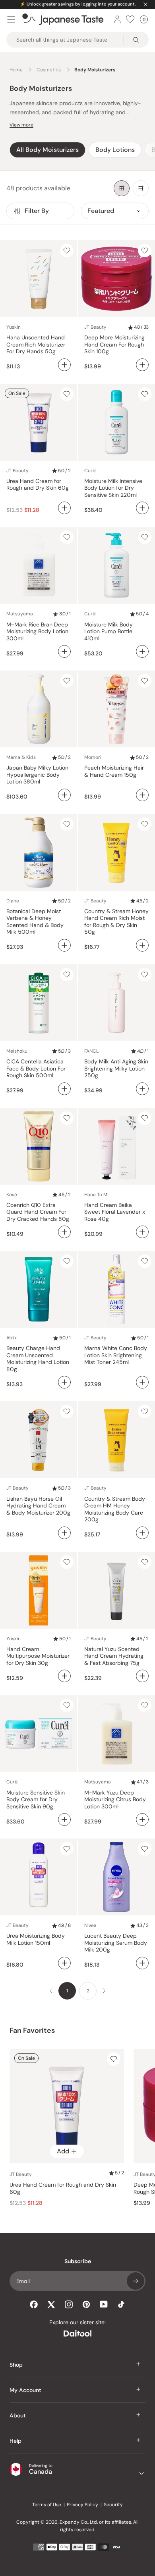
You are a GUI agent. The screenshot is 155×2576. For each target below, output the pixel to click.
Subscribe (136, 2281)
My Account (25, 2390)
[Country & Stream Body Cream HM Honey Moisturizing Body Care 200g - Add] (142, 1533)
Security (113, 2505)
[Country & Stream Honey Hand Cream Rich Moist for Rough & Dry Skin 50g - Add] (142, 945)
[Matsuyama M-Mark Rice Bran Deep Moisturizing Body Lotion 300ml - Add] (64, 651)
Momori (93, 757)
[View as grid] (122, 188)
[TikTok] (121, 2304)
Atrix (12, 1338)
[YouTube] (104, 2304)
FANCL (91, 1051)
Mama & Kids (21, 757)
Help (15, 2441)
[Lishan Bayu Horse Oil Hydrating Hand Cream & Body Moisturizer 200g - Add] (64, 1533)
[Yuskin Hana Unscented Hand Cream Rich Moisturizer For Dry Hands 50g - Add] (64, 365)
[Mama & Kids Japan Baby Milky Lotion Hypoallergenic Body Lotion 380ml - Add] (64, 795)
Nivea (90, 1925)
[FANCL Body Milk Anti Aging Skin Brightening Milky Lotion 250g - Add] (142, 1089)
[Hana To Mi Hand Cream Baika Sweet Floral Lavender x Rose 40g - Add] (142, 1232)
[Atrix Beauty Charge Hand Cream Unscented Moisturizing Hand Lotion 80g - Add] (64, 1382)
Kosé (12, 1195)
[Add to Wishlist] (67, 251)
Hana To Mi (96, 1195)
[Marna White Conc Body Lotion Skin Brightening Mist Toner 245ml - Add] (142, 1382)
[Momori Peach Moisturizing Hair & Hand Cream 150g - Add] (142, 795)
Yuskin (14, 327)
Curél (90, 471)
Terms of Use (47, 2505)
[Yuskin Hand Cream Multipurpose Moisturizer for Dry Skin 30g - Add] (64, 1676)
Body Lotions (115, 150)
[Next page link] (104, 1991)
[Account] (117, 19)
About (18, 2415)
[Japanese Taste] (63, 19)
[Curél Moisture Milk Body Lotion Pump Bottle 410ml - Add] (142, 651)
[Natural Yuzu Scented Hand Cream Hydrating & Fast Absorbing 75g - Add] (142, 1676)
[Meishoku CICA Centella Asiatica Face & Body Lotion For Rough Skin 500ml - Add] (64, 1089)
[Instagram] (69, 2304)
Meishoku (17, 1051)
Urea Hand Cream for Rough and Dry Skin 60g (63, 2188)
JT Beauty (95, 327)
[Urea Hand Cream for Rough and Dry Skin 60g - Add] (64, 508)
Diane (13, 901)
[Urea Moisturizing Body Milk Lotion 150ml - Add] (64, 1963)
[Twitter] (51, 2304)
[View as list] (141, 188)
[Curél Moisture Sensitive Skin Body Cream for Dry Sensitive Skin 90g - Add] (64, 1819)
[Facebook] (34, 2304)
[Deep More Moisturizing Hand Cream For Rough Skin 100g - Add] (142, 365)
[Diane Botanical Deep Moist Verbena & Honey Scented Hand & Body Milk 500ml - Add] (64, 945)
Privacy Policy (82, 2505)
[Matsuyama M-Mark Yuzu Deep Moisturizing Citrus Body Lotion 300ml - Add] (142, 1819)
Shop (16, 2365)
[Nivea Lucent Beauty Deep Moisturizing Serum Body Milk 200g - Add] (142, 1963)
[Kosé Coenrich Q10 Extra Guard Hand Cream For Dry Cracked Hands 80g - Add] (64, 1232)
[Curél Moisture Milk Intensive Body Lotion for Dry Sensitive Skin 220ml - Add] (142, 508)
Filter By (37, 211)
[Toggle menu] (11, 19)
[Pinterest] (86, 2304)
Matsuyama (20, 614)
